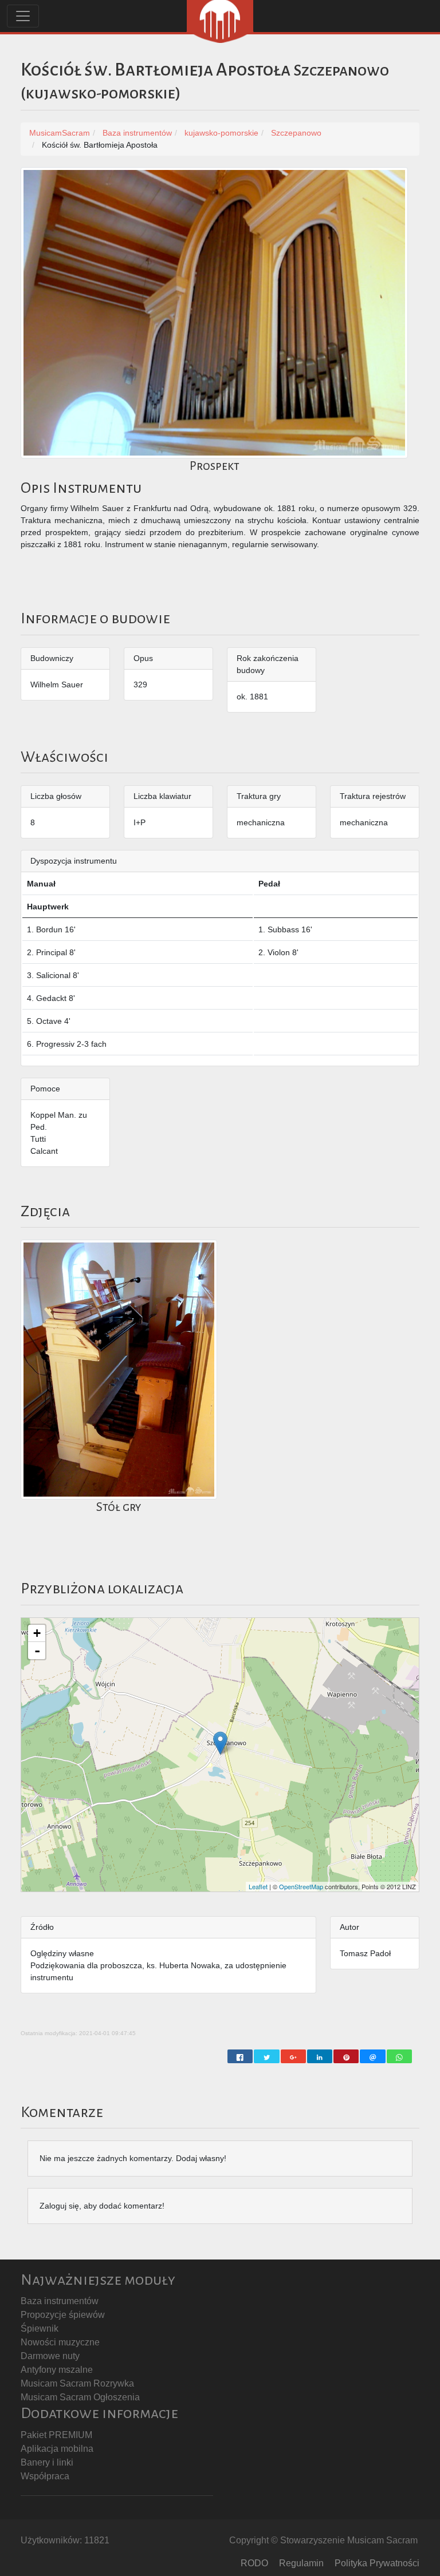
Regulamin (301, 2563)
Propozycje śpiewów (63, 2315)
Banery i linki (47, 2462)
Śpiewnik (40, 2328)
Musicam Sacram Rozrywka (77, 2383)
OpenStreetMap (301, 1886)
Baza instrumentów (60, 2301)
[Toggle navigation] (23, 16)
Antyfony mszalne (57, 2370)
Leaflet (258, 1886)
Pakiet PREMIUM (56, 2435)
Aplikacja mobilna (57, 2449)
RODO (254, 2563)
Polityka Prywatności (377, 2563)
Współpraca (45, 2476)
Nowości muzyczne (60, 2342)
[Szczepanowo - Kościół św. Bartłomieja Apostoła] (220, 1743)
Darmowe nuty (50, 2356)
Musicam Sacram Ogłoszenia (80, 2397)
